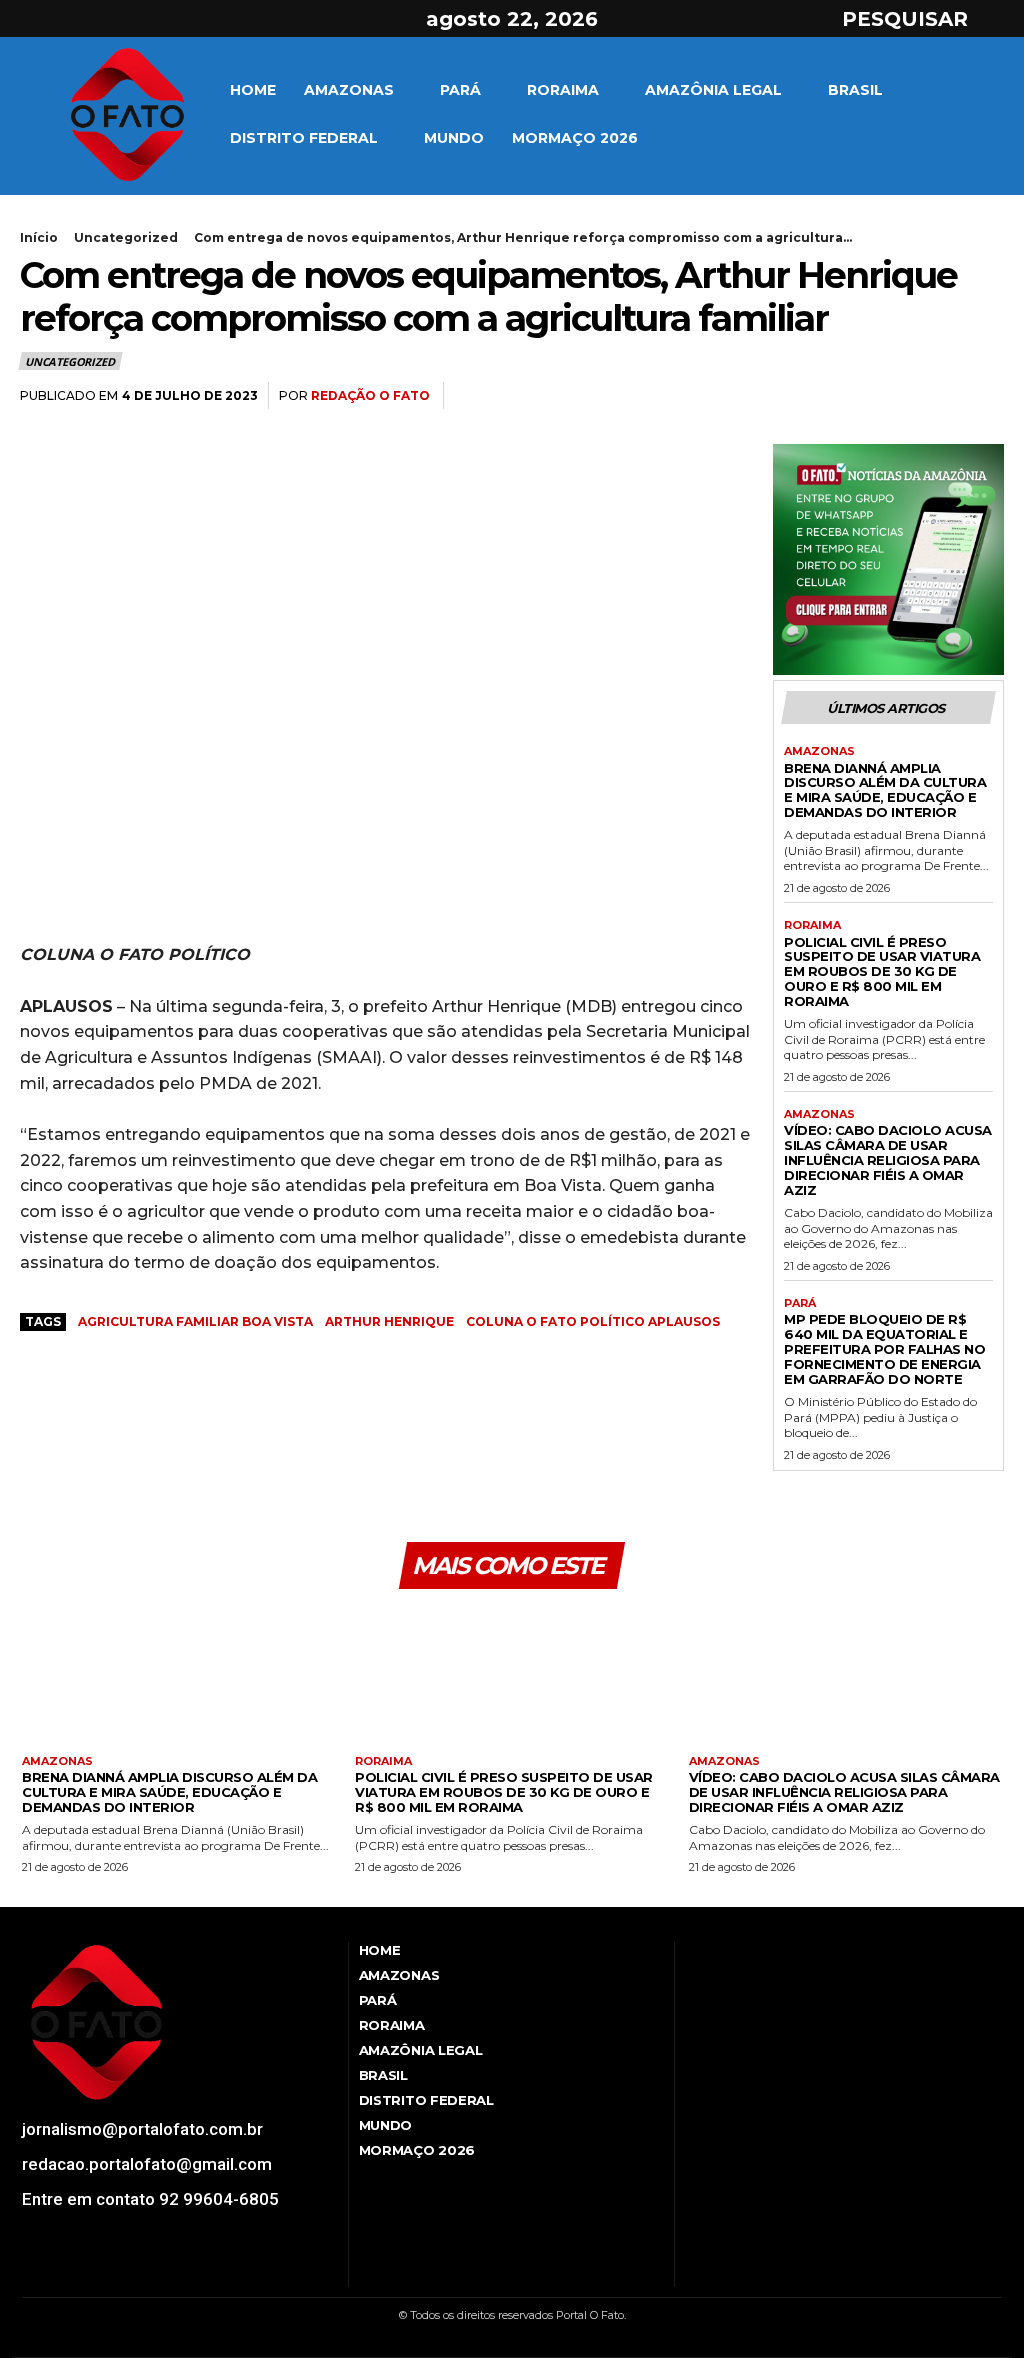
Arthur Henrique (389, 1321)
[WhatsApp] (984, 396)
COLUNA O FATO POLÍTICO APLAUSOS (593, 1321)
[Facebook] (33, 19)
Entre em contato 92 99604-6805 (150, 2199)
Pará (800, 1303)
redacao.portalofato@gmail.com (147, 2164)
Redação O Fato (370, 395)
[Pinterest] (938, 396)
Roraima (812, 925)
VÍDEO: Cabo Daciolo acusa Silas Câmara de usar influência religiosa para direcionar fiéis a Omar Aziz (888, 1160)
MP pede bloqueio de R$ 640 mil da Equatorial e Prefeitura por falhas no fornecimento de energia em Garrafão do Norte (884, 1349)
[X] (104, 19)
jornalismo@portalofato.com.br (142, 2129)
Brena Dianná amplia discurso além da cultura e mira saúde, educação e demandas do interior (885, 790)
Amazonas (819, 751)
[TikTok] (83, 2273)
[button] (923, 19)
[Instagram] (69, 19)
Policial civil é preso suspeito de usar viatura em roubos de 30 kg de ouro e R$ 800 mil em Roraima (882, 972)
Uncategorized (126, 237)
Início (39, 237)
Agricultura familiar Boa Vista (195, 1321)
